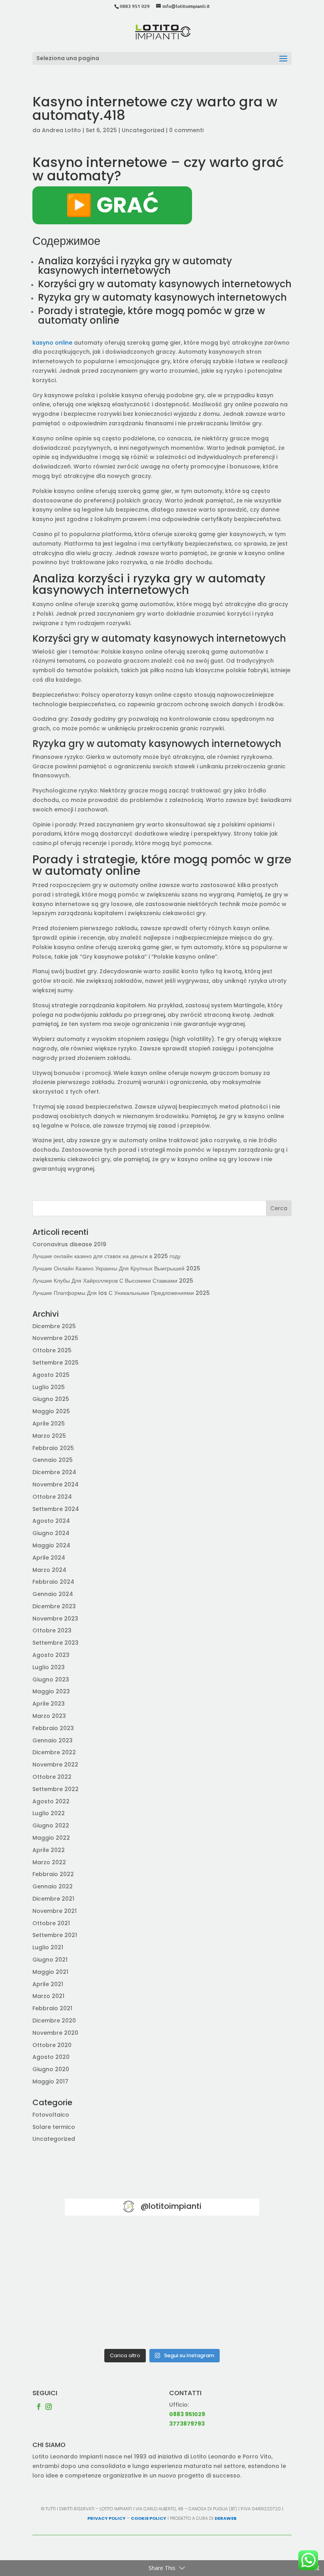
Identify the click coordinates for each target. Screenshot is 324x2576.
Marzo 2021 (48, 1996)
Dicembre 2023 (54, 1606)
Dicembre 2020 (54, 2021)
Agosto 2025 (51, 1375)
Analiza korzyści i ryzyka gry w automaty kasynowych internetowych (135, 266)
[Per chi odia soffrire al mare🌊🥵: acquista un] (228, 2286)
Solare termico (54, 2127)
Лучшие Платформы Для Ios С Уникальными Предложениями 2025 (121, 1293)
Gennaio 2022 (53, 1886)
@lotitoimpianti (171, 2206)
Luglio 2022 (49, 1813)
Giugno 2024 (51, 1533)
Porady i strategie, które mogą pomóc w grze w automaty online (152, 316)
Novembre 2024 (56, 1484)
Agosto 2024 (51, 1521)
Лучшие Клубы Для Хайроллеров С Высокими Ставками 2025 (113, 1281)
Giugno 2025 (51, 1399)
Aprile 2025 (49, 1424)
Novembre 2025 (55, 1338)
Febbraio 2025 (53, 1448)
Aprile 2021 (48, 1984)
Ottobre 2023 (52, 1630)
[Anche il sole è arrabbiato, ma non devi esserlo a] (228, 2325)
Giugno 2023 (51, 1679)
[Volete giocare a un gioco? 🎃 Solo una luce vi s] (96, 2247)
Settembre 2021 (55, 1935)
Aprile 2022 (49, 1850)
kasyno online (52, 343)
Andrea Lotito (61, 130)
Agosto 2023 (51, 1655)
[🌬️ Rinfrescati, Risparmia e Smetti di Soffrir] (96, 2325)
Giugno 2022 (51, 1825)
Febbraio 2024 (53, 1582)
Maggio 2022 (51, 1838)
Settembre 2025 (56, 1363)
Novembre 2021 (55, 1911)
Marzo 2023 (49, 1716)
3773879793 (187, 2424)
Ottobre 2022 (52, 1777)
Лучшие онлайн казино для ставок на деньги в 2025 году (106, 1256)
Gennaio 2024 (53, 1594)
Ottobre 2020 (52, 2045)
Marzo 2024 (49, 1570)
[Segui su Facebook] (39, 2407)
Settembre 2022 (56, 1789)
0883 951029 (187, 2414)
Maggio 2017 (50, 2081)
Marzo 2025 (49, 1436)
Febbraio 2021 (52, 2008)
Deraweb (226, 2518)
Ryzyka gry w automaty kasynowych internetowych (162, 297)
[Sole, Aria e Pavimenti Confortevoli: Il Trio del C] (228, 2247)
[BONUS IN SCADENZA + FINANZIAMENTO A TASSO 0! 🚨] (162, 2247)
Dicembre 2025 (54, 1326)
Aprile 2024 (49, 1558)
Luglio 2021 (48, 1947)
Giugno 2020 (51, 2069)
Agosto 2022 (51, 1801)
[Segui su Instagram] (49, 2407)
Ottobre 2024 (52, 1497)
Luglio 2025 (49, 1387)
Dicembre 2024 (54, 1472)
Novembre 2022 (55, 1765)
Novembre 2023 (55, 1619)
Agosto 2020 (51, 2057)
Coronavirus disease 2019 (69, 1244)
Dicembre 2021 (53, 1899)
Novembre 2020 (55, 2033)
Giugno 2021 (50, 1960)
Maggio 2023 (51, 1691)
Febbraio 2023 (53, 1728)
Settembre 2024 (56, 1509)
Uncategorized (143, 130)
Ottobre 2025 (52, 1350)
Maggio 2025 (51, 1411)
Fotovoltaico (51, 2115)
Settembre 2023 (56, 1643)
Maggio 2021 (50, 1972)
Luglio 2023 (49, 1667)
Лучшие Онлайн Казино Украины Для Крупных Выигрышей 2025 (116, 1268)
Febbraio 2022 (53, 1874)
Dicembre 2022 (54, 1752)
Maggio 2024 (51, 1545)
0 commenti (186, 130)
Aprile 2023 (49, 1704)
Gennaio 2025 (53, 1460)
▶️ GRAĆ (112, 205)
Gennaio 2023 (53, 1740)
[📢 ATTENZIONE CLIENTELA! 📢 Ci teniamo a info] (162, 2286)
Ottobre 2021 (51, 1923)
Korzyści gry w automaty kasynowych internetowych (165, 284)
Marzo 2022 (49, 1862)
